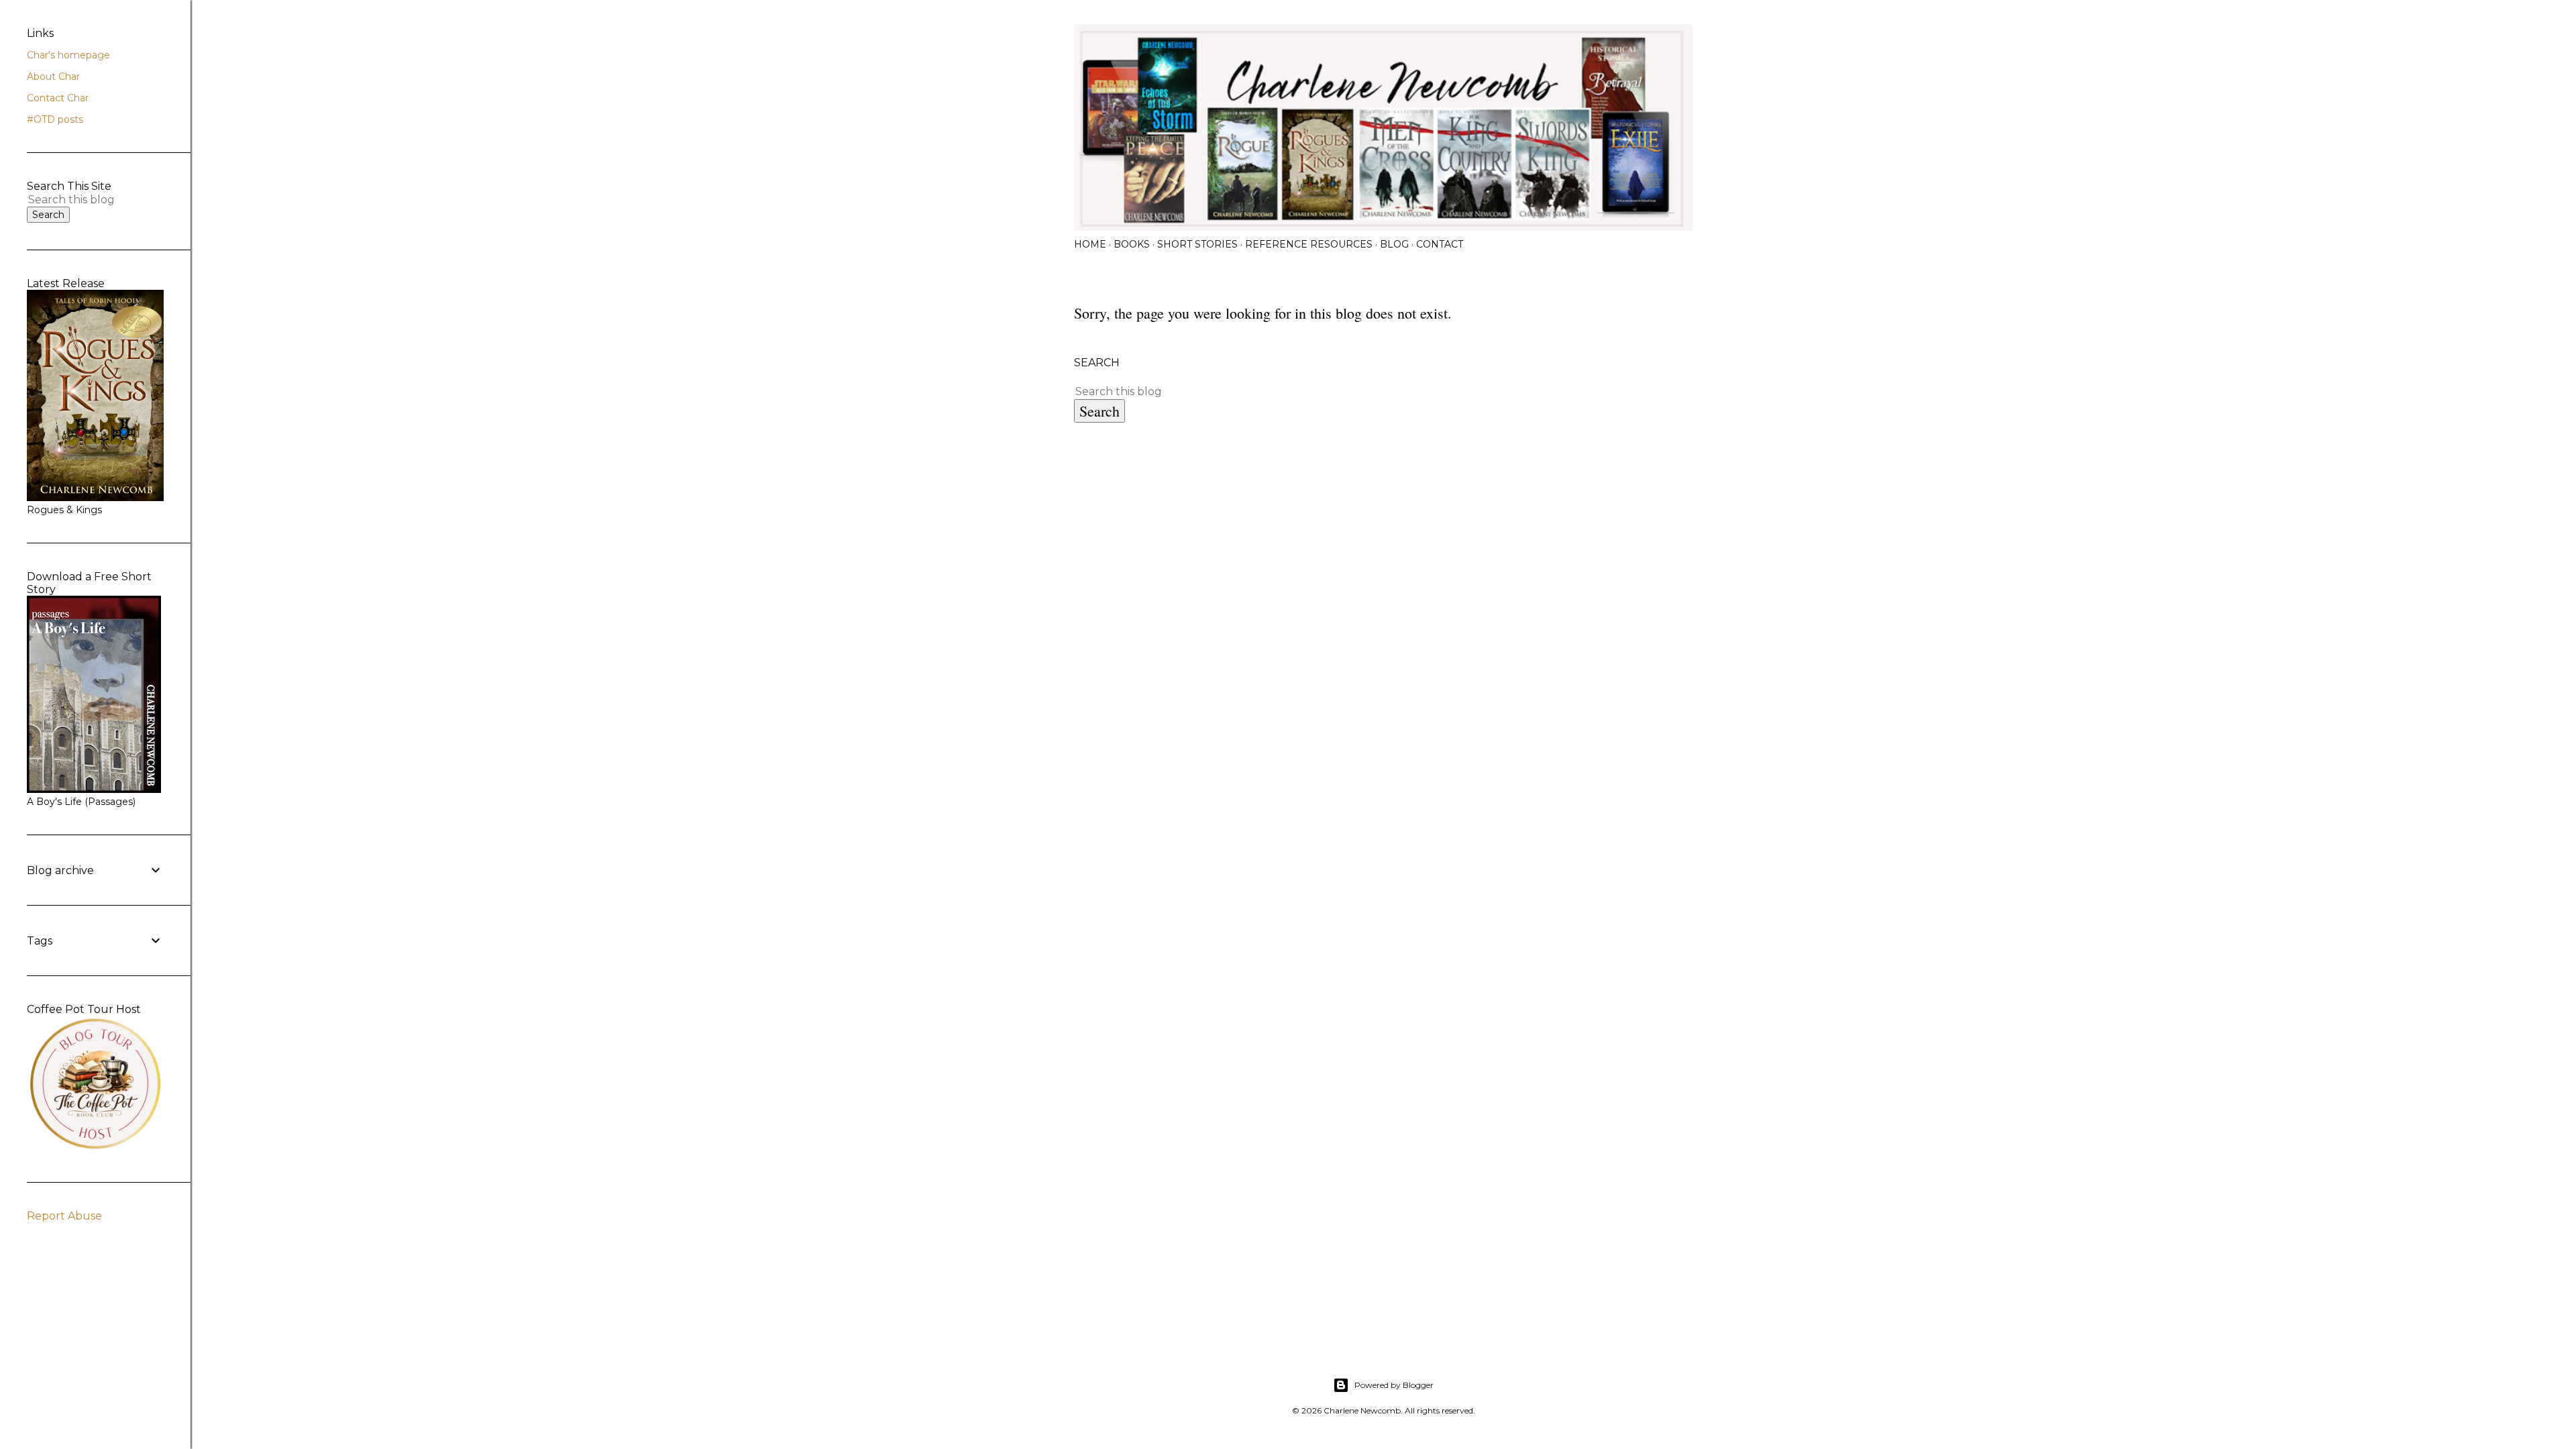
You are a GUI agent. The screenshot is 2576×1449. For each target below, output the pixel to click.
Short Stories (1197, 244)
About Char (53, 76)
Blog (1394, 244)
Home (1090, 244)
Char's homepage (68, 55)
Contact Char (58, 98)
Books (1132, 244)
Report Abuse (64, 1216)
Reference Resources (1309, 244)
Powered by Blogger (1394, 1385)
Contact (1440, 244)
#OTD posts (55, 119)
